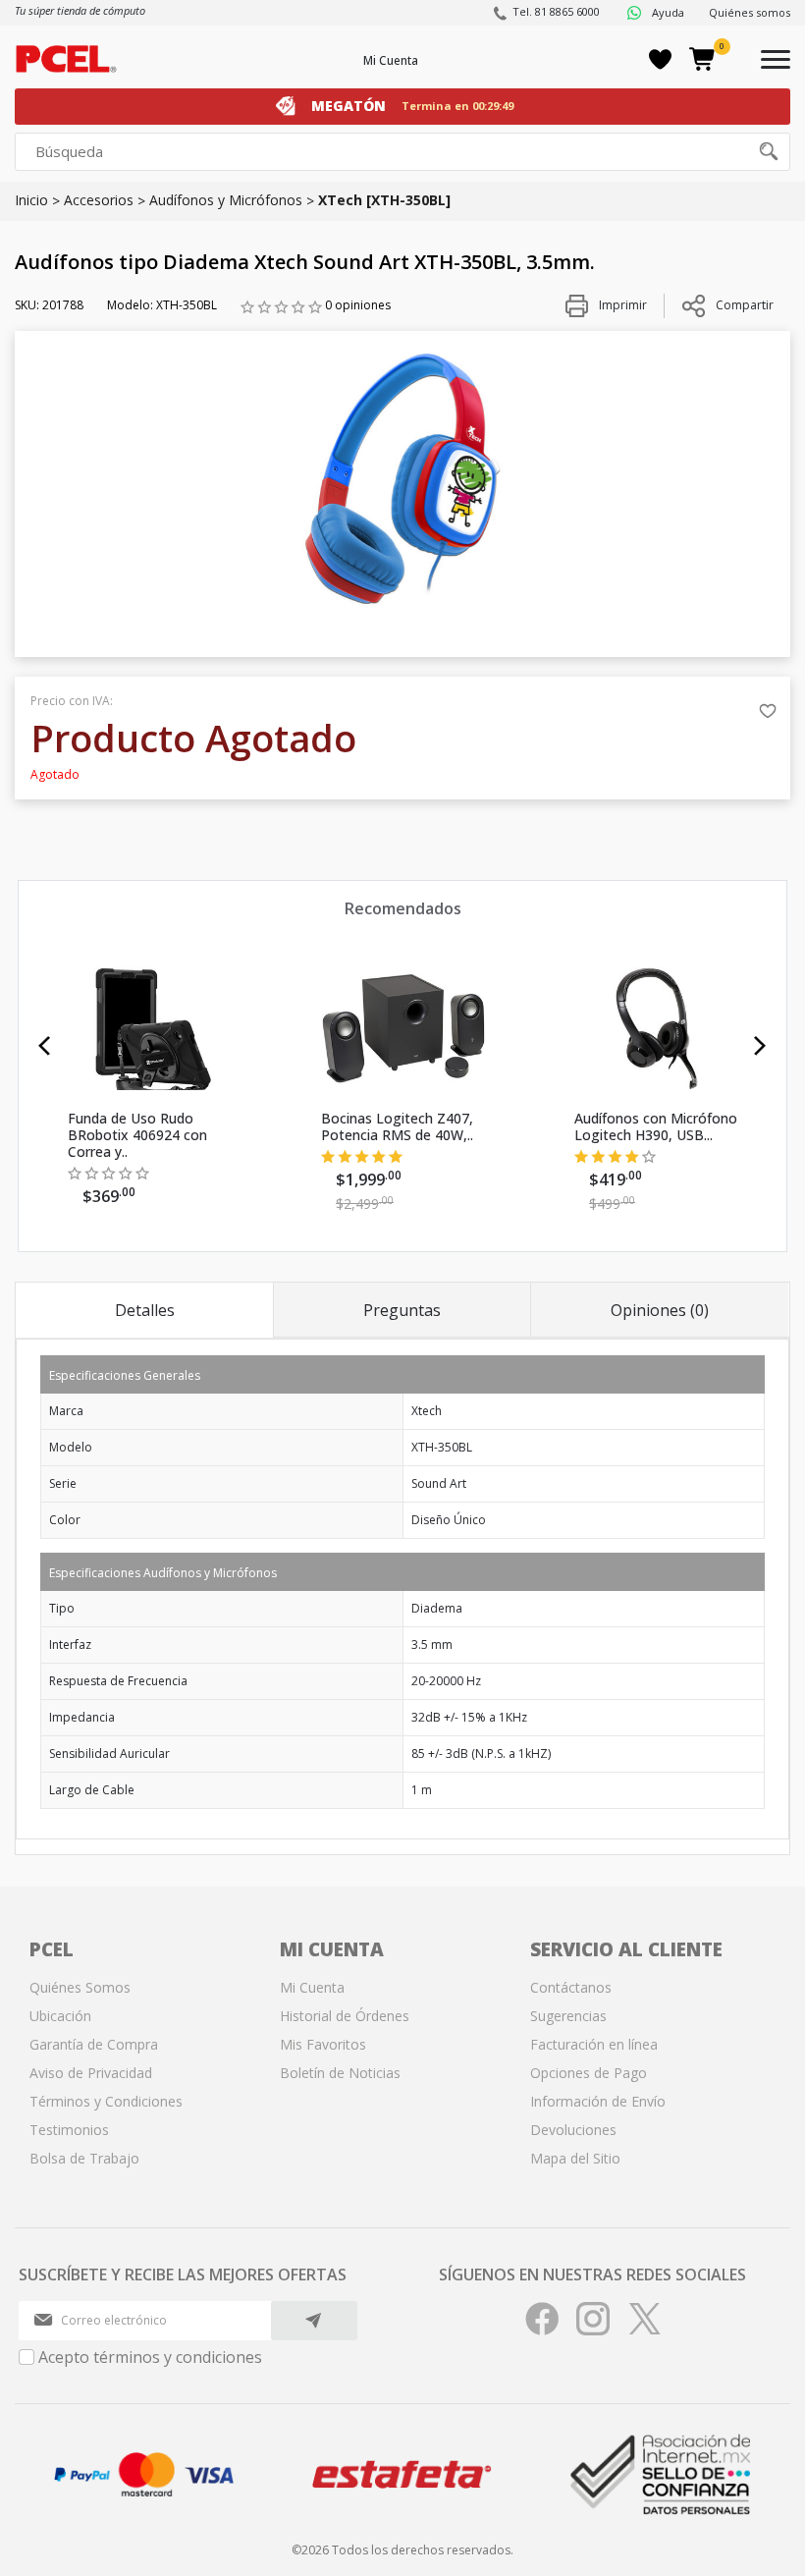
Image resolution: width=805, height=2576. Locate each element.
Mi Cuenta (391, 60)
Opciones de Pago (589, 2073)
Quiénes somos (750, 12)
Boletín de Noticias (340, 2073)
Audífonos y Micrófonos (226, 200)
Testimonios (69, 2130)
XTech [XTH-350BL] (384, 200)
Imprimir (621, 305)
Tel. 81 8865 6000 (556, 11)
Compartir (745, 305)
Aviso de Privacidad (91, 2073)
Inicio (31, 200)
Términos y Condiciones (106, 2101)
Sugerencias (568, 2016)
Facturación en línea (594, 2044)
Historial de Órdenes (345, 2016)
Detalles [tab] (145, 1310)
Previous (45, 1046)
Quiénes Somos (80, 1987)
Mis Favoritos (323, 2044)
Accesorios (99, 200)
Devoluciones (573, 2130)
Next (760, 1046)
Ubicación (60, 2016)
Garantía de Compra (94, 2044)
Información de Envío (598, 2101)
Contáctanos (571, 1987)
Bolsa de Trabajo (84, 2158)
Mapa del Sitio (575, 2158)
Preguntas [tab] (402, 1310)
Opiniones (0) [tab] (660, 1310)
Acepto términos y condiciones (150, 2357)
